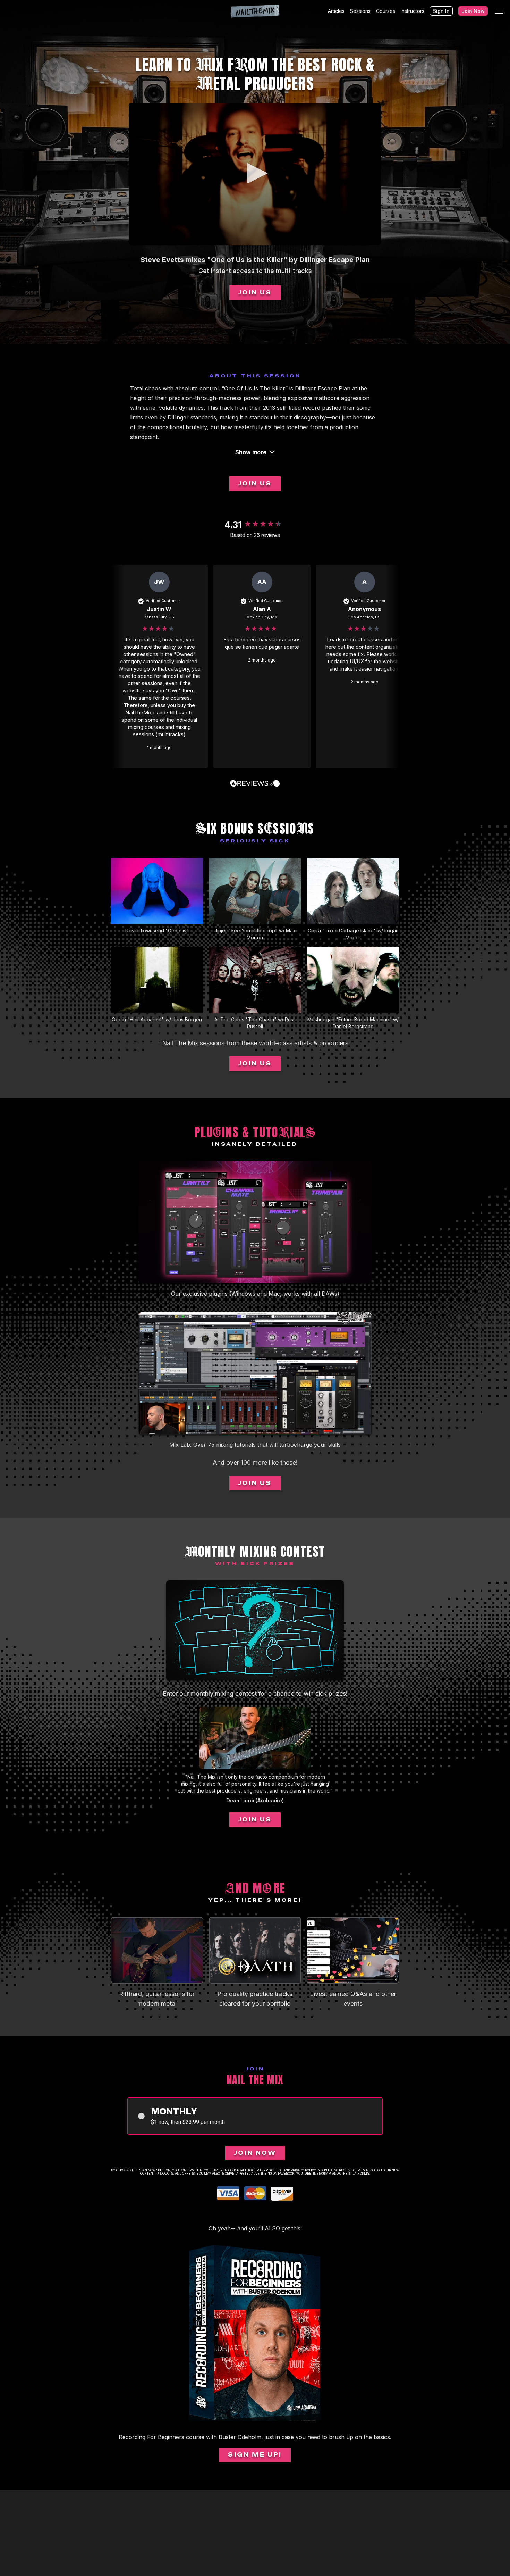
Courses (386, 11)
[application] (255, 174)
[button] (255, 173)
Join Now (473, 11)
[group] (255, 525)
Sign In (441, 11)
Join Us (255, 293)
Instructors (413, 11)
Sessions (360, 11)
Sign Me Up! (255, 2455)
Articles (336, 11)
